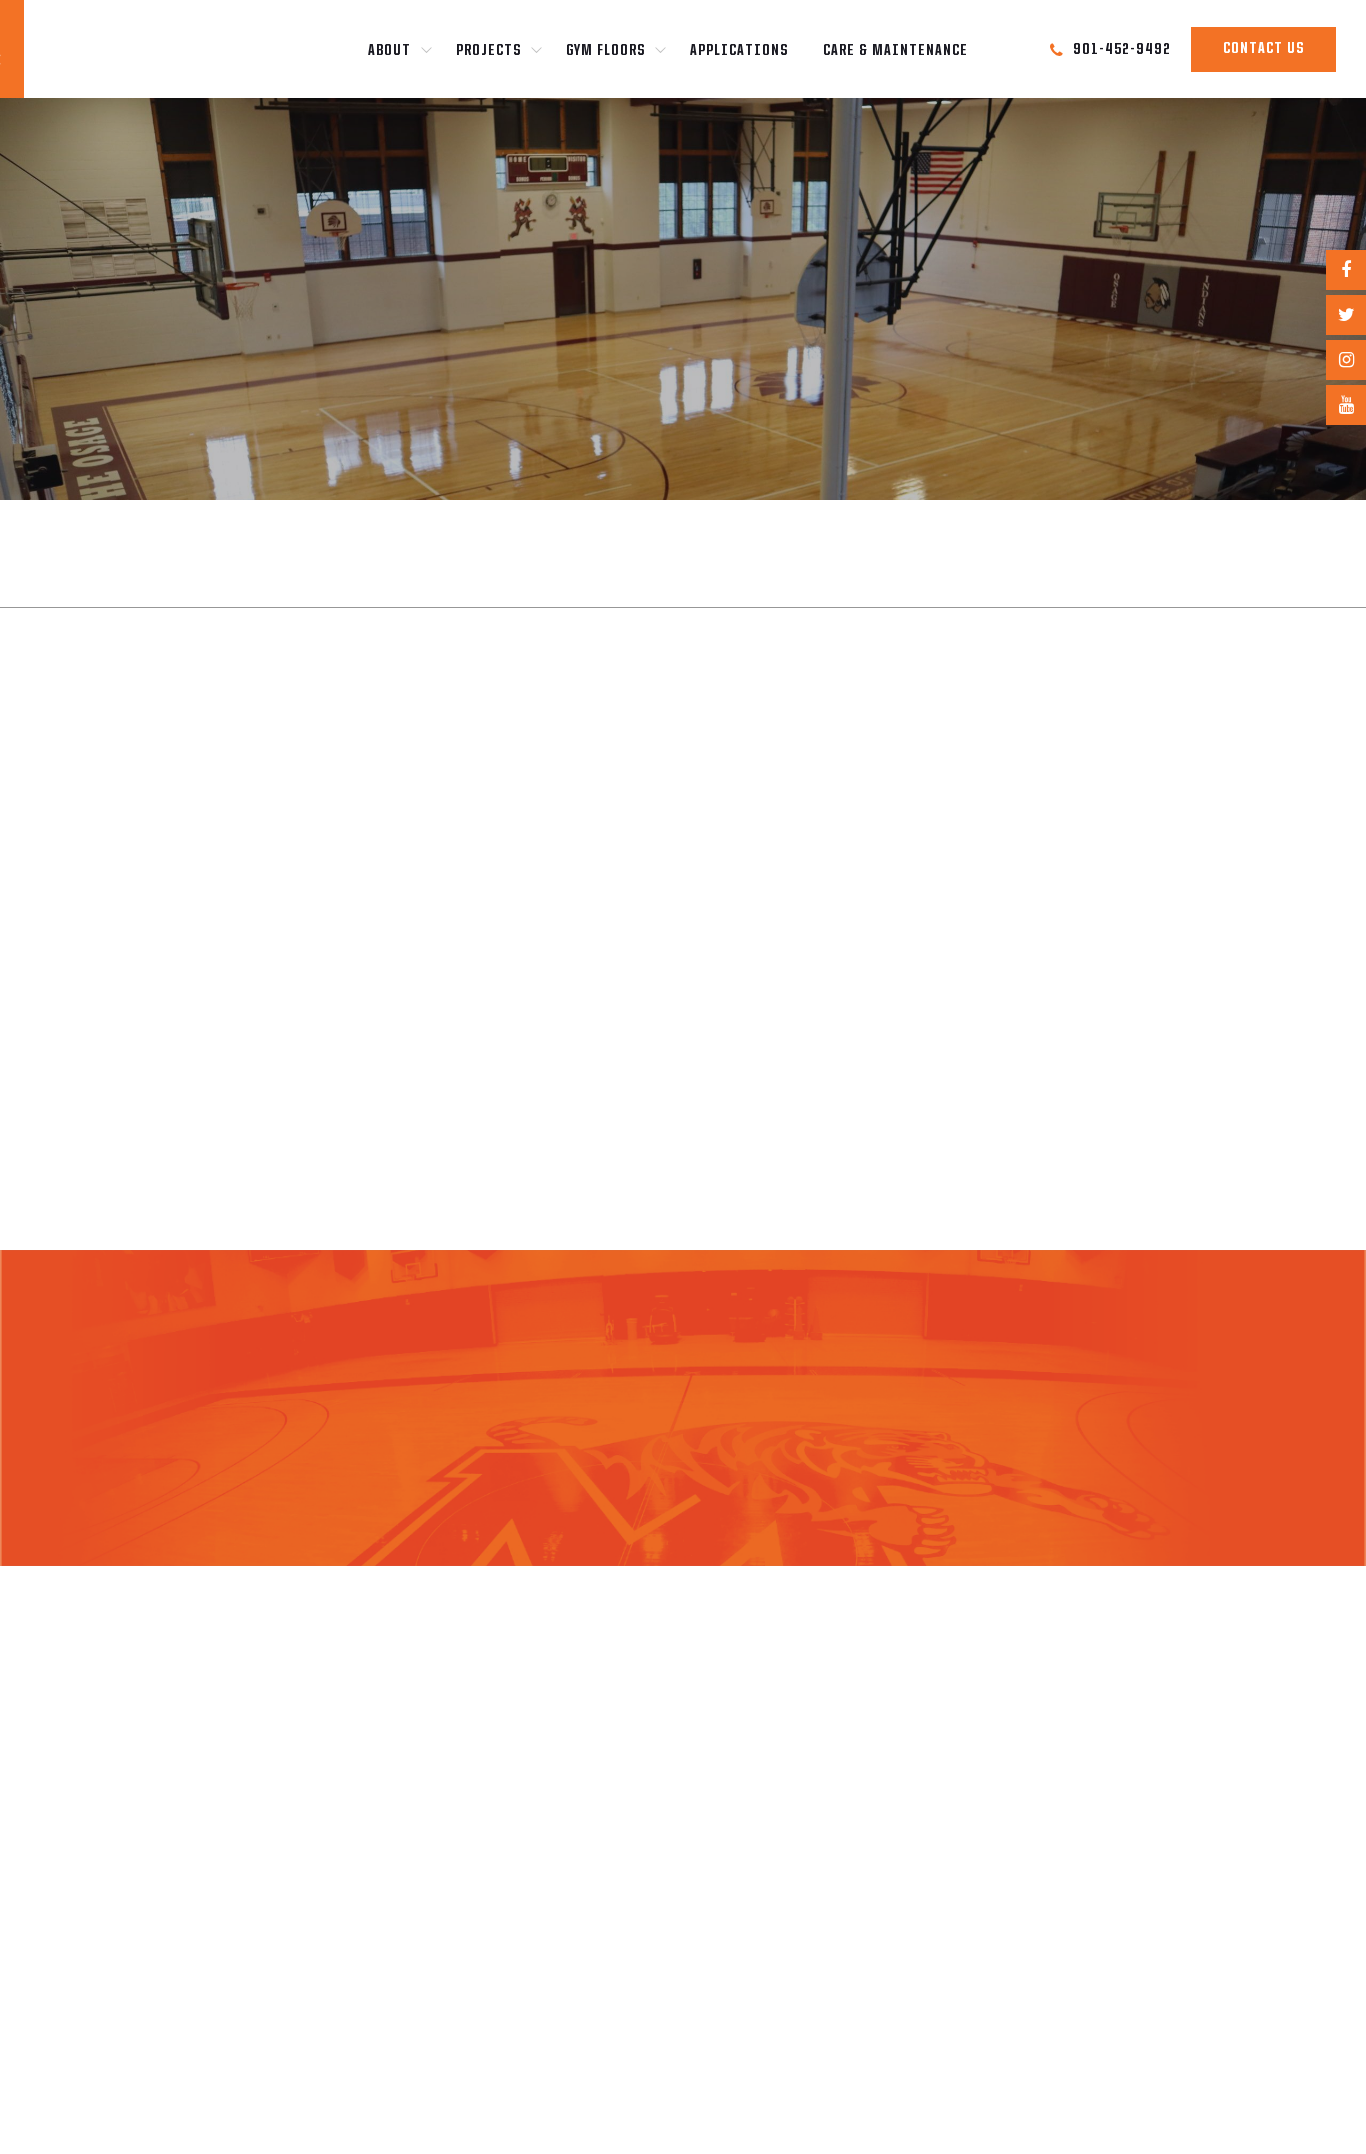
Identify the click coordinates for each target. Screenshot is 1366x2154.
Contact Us (1263, 49)
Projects (488, 51)
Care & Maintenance (895, 51)
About (389, 51)
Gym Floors (605, 51)
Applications (739, 51)
